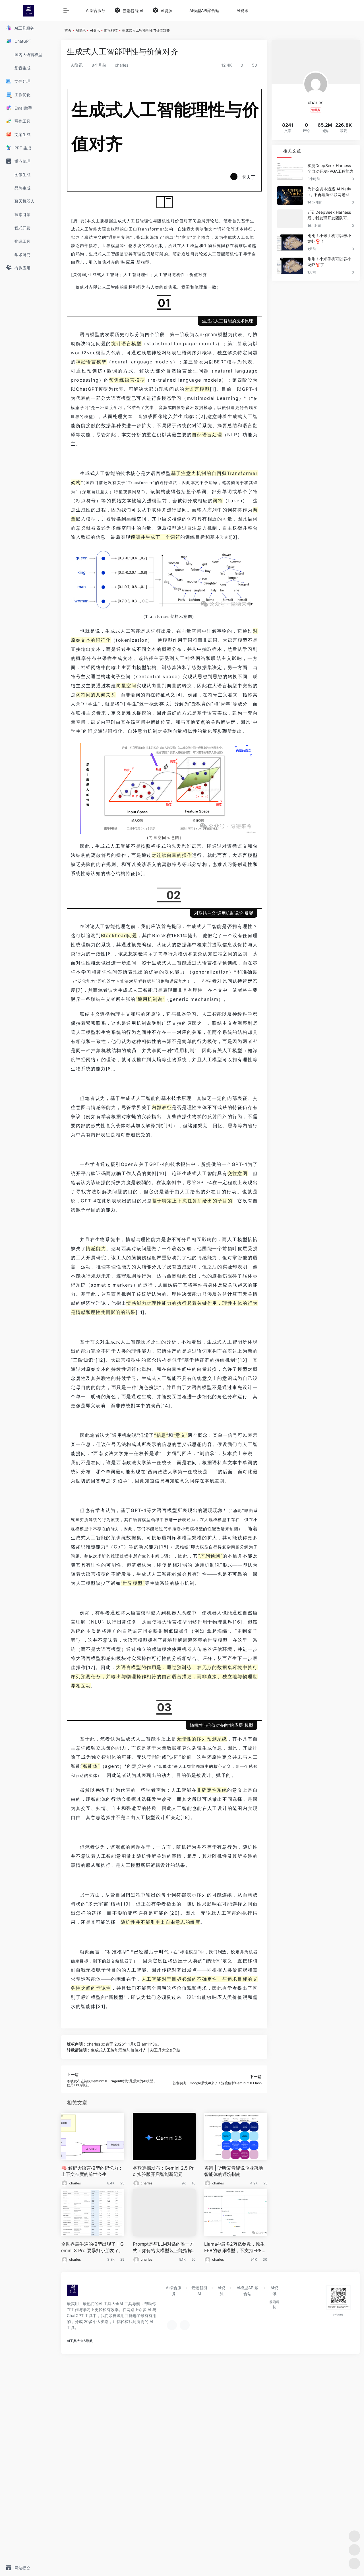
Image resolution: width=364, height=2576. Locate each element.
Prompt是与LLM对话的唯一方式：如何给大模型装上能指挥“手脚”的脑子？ (164, 2247)
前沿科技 (111, 30)
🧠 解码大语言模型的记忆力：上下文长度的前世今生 (92, 2171)
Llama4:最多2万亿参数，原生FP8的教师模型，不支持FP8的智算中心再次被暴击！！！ (235, 2247)
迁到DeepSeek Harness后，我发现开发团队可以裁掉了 (329, 215)
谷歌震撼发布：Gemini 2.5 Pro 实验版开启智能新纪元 (163, 2171)
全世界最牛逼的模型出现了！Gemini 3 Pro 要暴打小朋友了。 (92, 2247)
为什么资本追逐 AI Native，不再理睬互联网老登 (329, 192)
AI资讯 (81, 30)
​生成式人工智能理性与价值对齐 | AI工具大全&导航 (136, 2050)
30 (265, 2259)
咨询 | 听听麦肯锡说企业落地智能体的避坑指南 (234, 2171)
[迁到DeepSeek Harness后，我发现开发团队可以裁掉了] (290, 219)
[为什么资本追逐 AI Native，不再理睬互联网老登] (290, 196)
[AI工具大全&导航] (73, 2292)
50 (194, 2259)
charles (121, 65)
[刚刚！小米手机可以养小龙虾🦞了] (290, 242)
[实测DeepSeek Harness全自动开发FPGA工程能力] (290, 172)
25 (122, 2183)
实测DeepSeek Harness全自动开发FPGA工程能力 (330, 168)
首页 (68, 30)
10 (194, 2183)
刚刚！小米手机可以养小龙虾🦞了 (329, 238)
